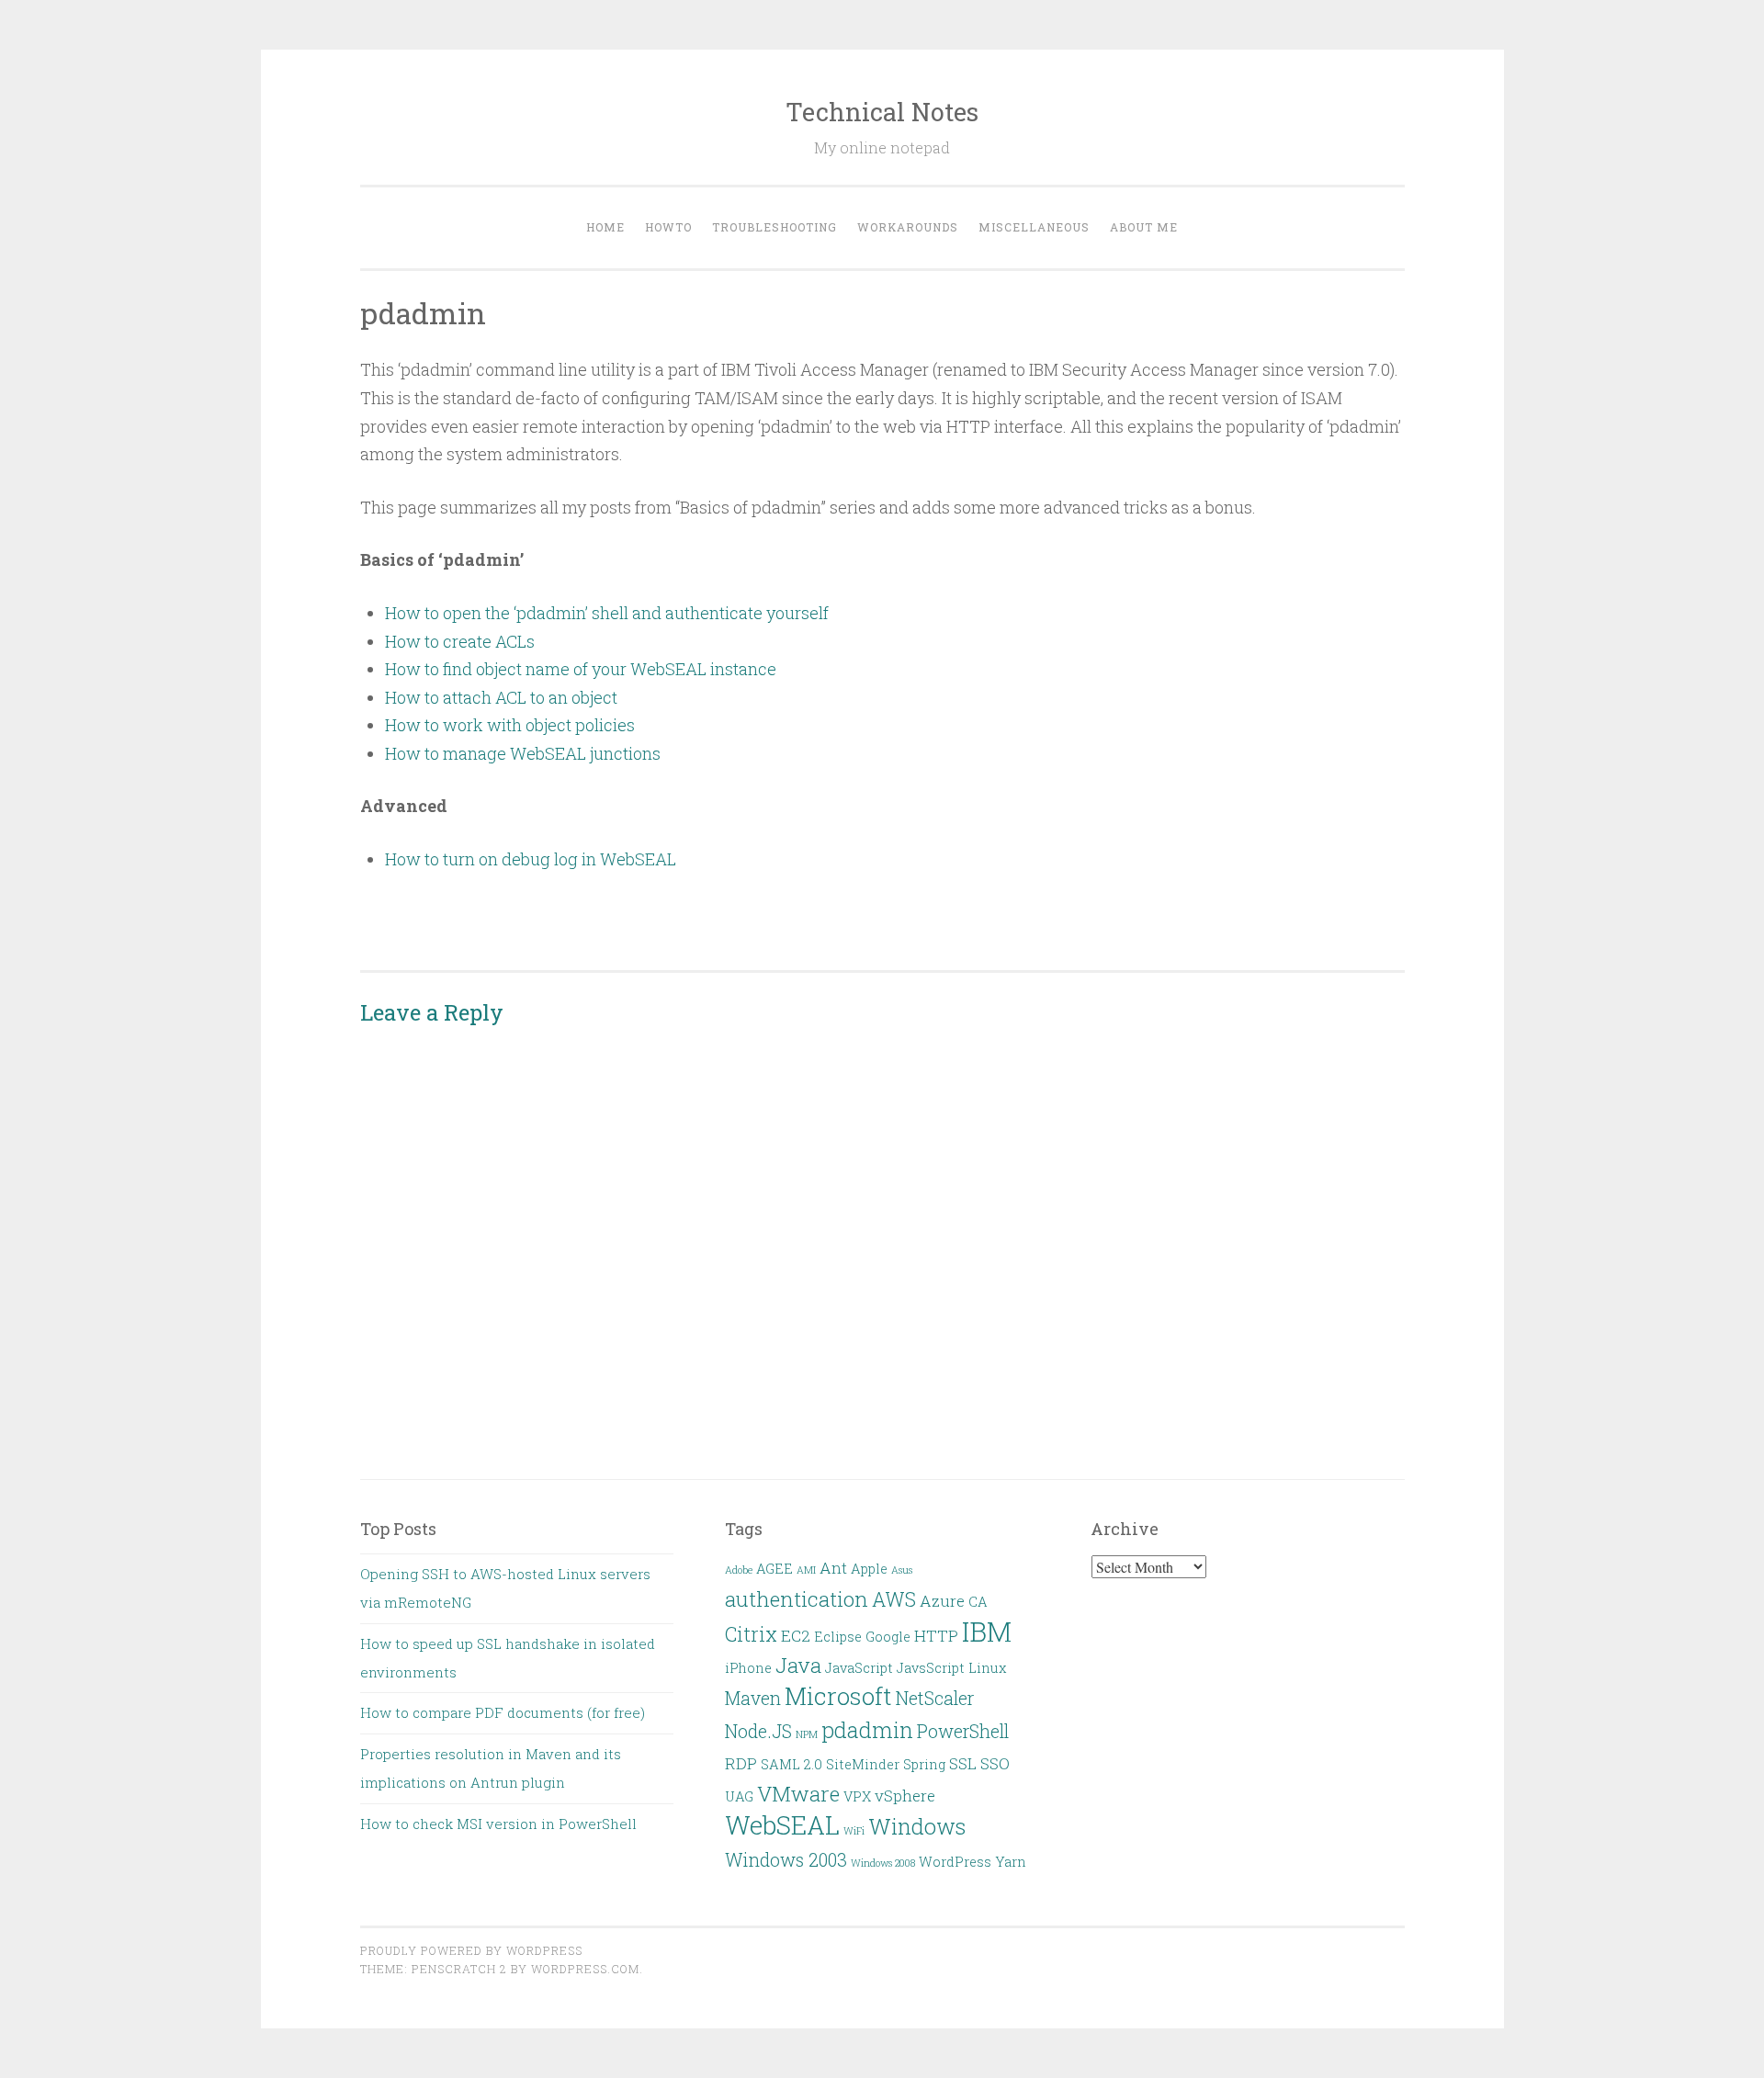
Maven (753, 1698)
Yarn (1011, 1862)
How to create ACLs (460, 641)
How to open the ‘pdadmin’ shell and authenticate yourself (607, 613)
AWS (894, 1599)
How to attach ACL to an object (501, 697)
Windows (917, 1826)
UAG (739, 1796)
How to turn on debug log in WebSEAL (531, 859)
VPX (857, 1796)
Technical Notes (882, 112)
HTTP (936, 1636)
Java (798, 1665)
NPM (807, 1734)
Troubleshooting (775, 227)
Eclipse (838, 1637)
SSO (995, 1763)
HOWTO (668, 227)
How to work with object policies (510, 725)
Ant (833, 1568)
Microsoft (838, 1696)
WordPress (955, 1862)
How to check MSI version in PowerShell (498, 1824)
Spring (924, 1764)
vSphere (905, 1796)
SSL (963, 1763)
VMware (798, 1793)
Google (888, 1637)
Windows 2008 (883, 1863)
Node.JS (758, 1731)
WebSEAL (782, 1825)
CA (978, 1602)
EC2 (796, 1636)
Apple (869, 1569)
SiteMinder (863, 1764)
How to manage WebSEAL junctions (523, 753)
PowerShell (963, 1731)
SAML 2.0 (792, 1764)
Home (605, 227)
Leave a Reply (432, 1012)
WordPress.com (585, 1969)
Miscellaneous (1034, 227)
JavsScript (931, 1668)
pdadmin (867, 1729)
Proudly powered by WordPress (471, 1950)
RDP (741, 1763)
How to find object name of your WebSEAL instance (581, 669)
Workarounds (908, 227)
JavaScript (859, 1668)
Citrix (751, 1634)
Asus (902, 1570)
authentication (797, 1598)
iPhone (748, 1668)
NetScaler (935, 1698)
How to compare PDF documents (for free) (503, 1712)
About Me (1144, 227)
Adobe (739, 1570)
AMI (806, 1570)
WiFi (854, 1831)
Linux (988, 1668)
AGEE (775, 1569)
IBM (987, 1631)
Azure (942, 1601)
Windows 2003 (786, 1860)
